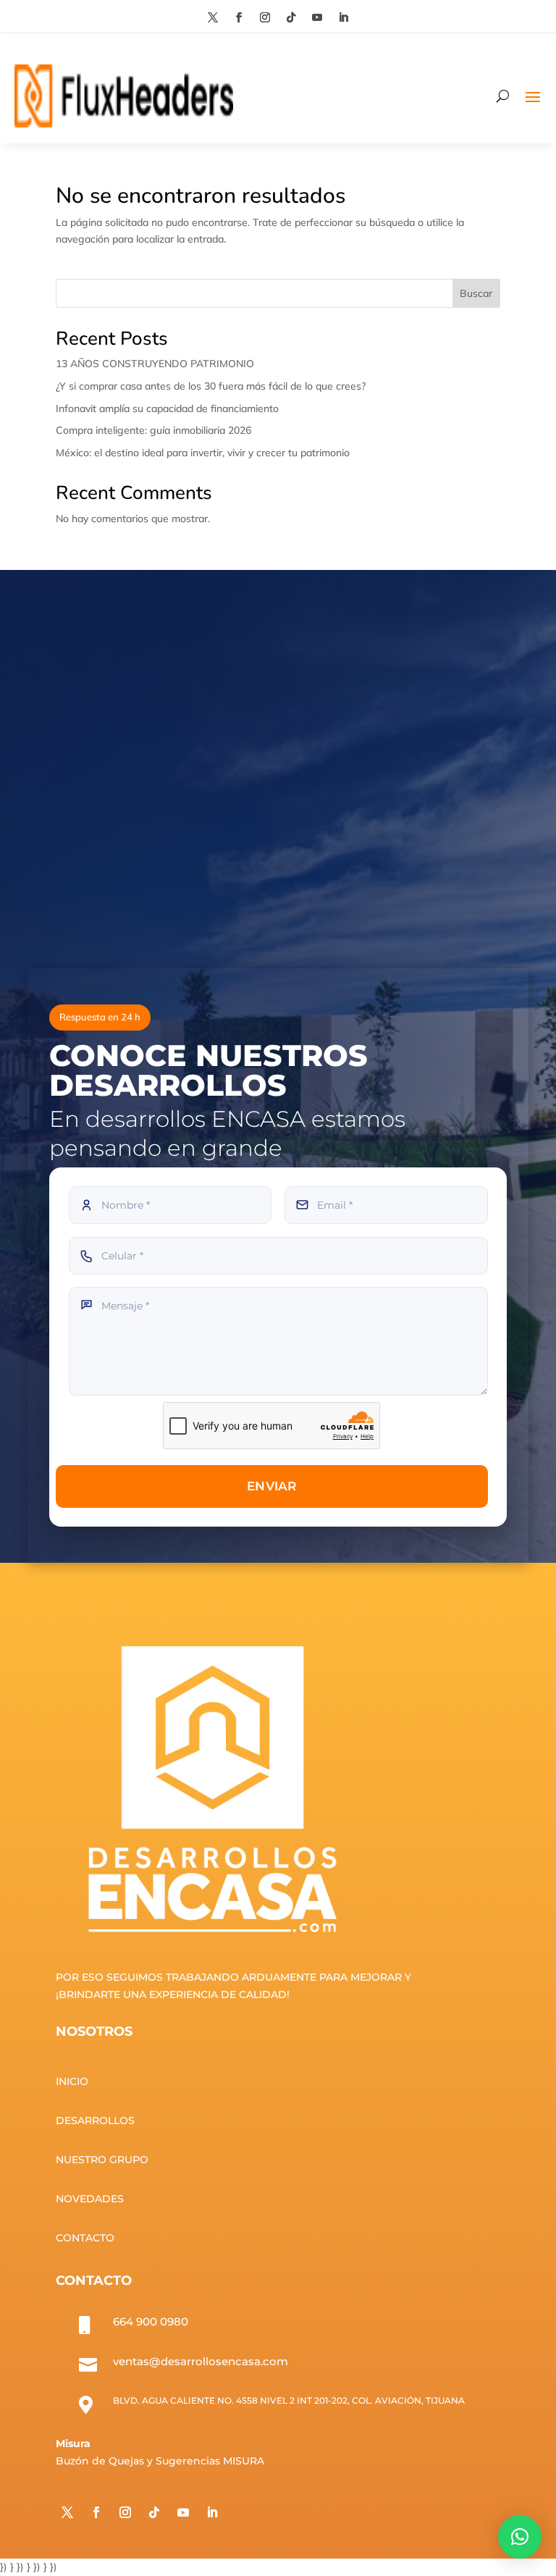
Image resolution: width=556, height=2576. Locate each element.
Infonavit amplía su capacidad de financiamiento (167, 408)
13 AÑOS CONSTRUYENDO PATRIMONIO (155, 364)
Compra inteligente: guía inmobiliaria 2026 (153, 430)
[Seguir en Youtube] (317, 17)
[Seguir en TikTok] (291, 17)
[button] (520, 2537)
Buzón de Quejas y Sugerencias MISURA (160, 2461)
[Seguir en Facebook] (239, 17)
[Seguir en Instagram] (265, 17)
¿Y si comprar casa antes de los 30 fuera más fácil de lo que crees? (211, 386)
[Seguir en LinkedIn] (343, 17)
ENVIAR (272, 1486)
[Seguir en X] (213, 17)
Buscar (476, 293)
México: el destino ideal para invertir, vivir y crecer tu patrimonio (203, 453)
